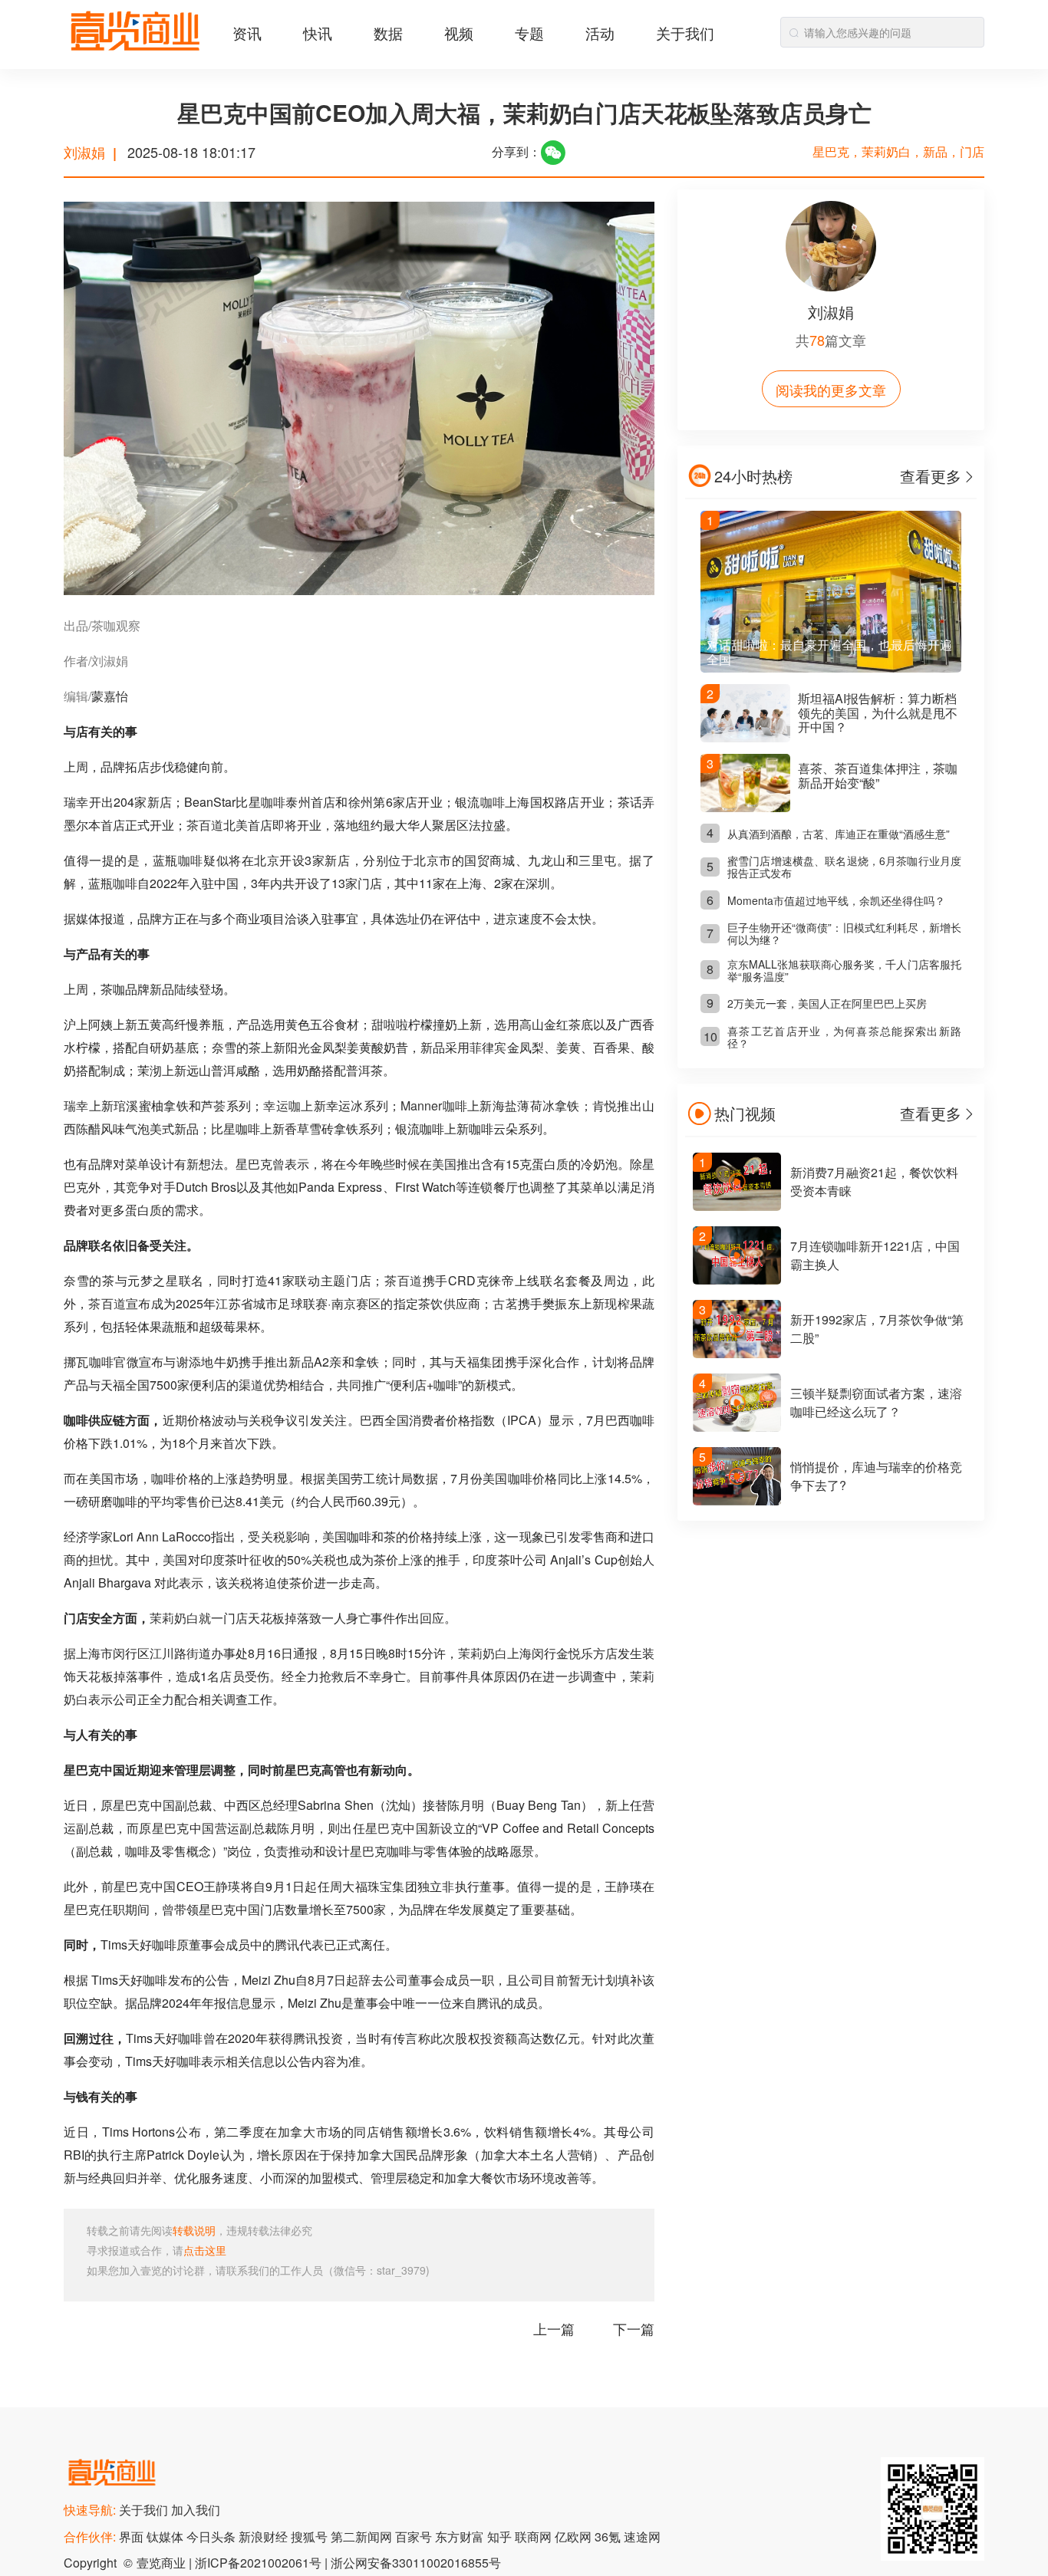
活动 (600, 33)
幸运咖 (282, 1105)
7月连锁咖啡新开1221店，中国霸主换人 (875, 1255)
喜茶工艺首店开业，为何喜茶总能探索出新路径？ (844, 1037)
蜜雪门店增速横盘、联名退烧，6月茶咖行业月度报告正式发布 (844, 867)
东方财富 (461, 2537)
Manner (421, 1105)
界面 (133, 2537)
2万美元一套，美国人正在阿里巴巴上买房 (827, 1003)
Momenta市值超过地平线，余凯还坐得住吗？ (836, 900)
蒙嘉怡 (110, 696)
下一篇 (634, 2329)
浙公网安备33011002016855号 (416, 2563)
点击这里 (205, 2250)
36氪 (609, 2537)
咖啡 (274, 802)
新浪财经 (265, 2537)
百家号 (415, 2537)
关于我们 (685, 33)
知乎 (501, 2537)
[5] (737, 1500)
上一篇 (554, 2329)
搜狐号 (311, 2537)
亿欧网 (575, 2537)
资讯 (247, 33)
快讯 (318, 33)
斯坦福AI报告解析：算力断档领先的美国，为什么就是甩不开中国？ (878, 712)
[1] (737, 1206)
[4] (737, 1427)
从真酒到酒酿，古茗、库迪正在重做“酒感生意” (839, 834)
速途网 (642, 2537)
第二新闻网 (363, 2537)
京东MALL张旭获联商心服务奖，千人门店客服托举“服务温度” (844, 970)
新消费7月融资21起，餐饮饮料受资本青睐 (874, 1181)
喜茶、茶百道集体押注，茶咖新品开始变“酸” (878, 775)
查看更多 (931, 476)
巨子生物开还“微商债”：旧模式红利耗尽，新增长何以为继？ (844, 933)
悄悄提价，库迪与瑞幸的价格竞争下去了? (876, 1476)
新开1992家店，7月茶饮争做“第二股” (877, 1329)
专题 (529, 33)
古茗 (505, 1303)
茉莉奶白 (174, 1618)
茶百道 (205, 825)
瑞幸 (76, 802)
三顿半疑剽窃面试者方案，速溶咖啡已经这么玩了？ (876, 1402)
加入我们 (196, 2510)
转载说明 (194, 2230)
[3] (737, 1353)
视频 (459, 33)
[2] (737, 1280)
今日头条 (213, 2537)
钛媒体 (166, 2537)
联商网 (535, 2537)
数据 (388, 33)
